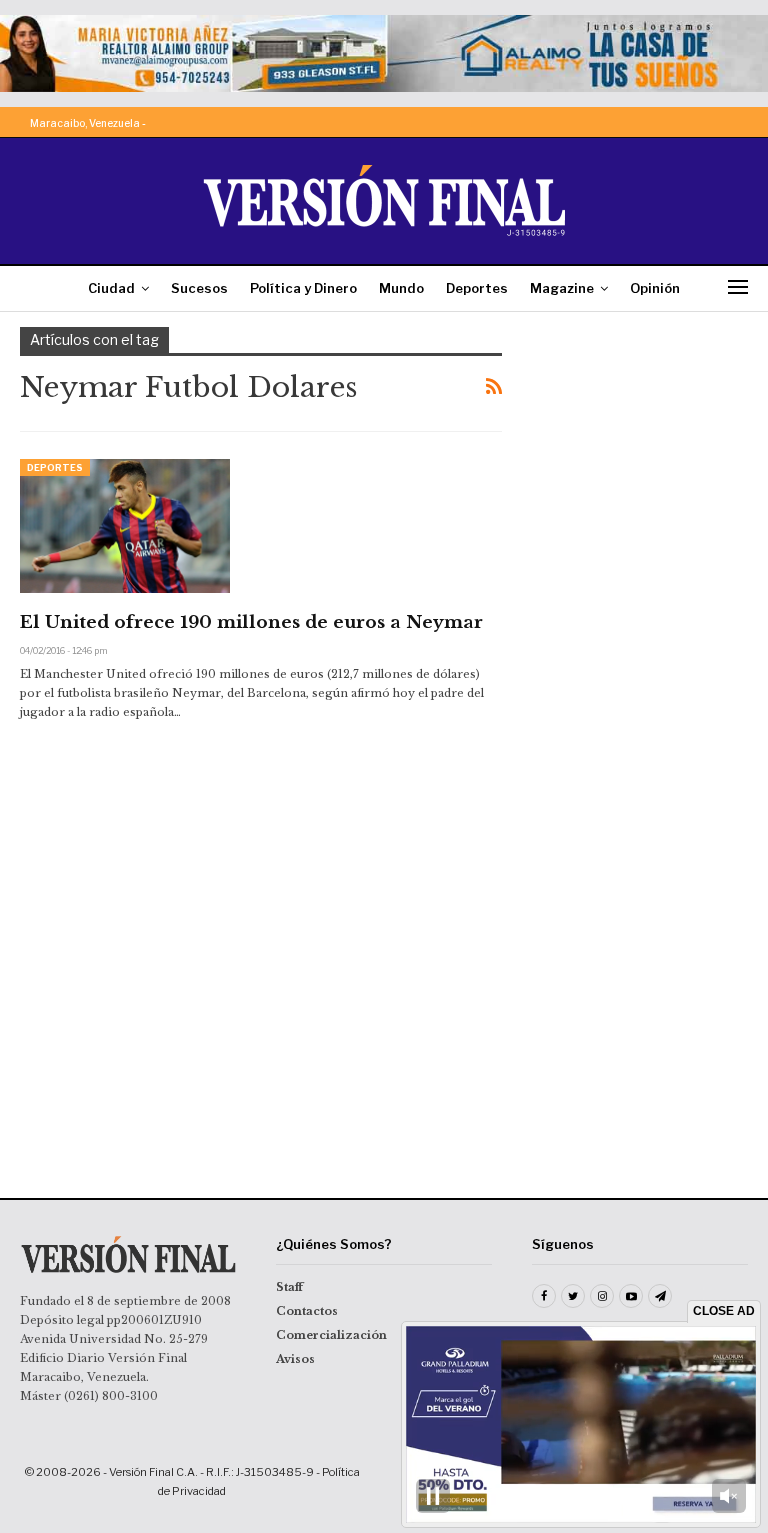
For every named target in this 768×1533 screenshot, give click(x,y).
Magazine (562, 288)
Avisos (295, 1359)
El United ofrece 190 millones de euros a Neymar (251, 622)
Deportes (477, 288)
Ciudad (111, 288)
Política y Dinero (303, 288)
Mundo (401, 288)
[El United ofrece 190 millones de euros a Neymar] (125, 526)
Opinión (655, 288)
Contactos (307, 1311)
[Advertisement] (645, 427)
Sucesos (199, 288)
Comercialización (331, 1335)
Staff (289, 1287)
